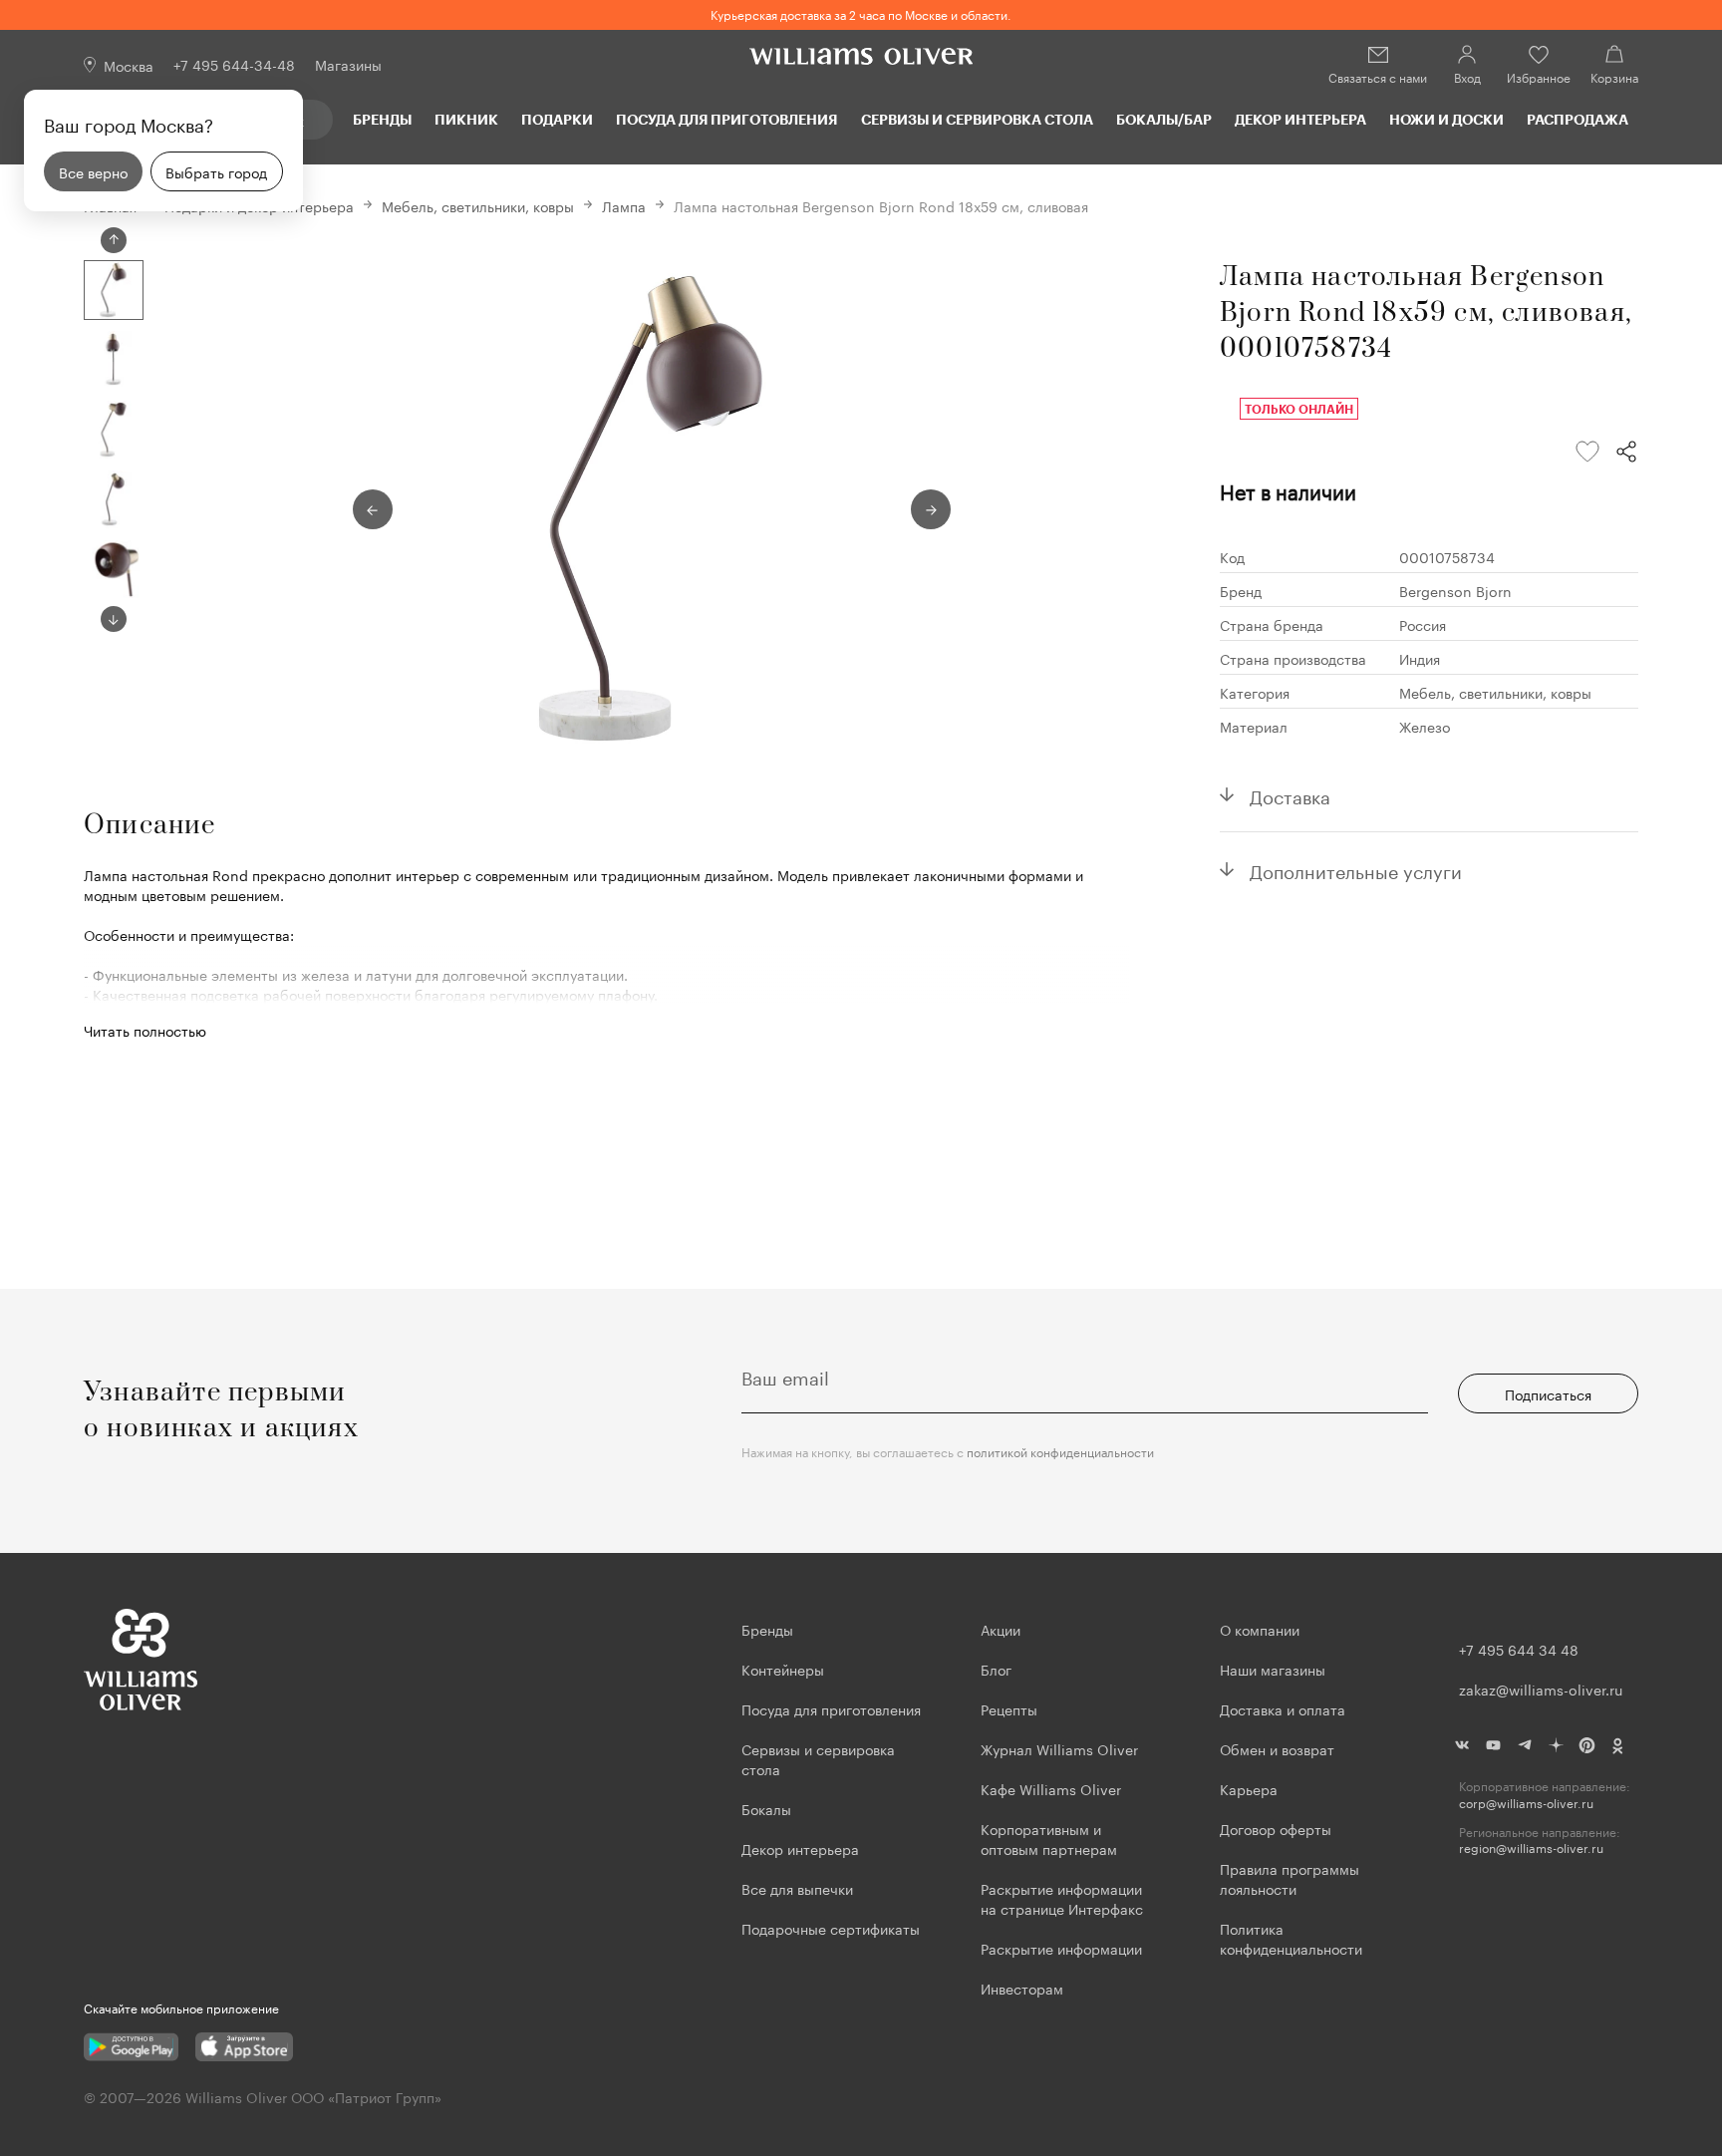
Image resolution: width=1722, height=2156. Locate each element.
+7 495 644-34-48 (234, 64)
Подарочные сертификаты (831, 1928)
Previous (114, 240)
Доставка (1290, 794)
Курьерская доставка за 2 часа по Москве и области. (861, 13)
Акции (1001, 1629)
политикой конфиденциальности (1060, 1451)
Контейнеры (783, 1669)
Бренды (382, 119)
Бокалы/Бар (1164, 119)
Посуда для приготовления (726, 119)
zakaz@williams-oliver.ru (1541, 1689)
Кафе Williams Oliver (1051, 1788)
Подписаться (1548, 1393)
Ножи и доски (1446, 119)
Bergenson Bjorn (1455, 590)
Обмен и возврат (1277, 1748)
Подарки (557, 119)
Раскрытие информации (1061, 1948)
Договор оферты (1276, 1828)
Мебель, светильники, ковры (478, 205)
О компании (1260, 1629)
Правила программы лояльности (1290, 1878)
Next (114, 619)
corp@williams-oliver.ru (1526, 1803)
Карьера (1249, 1788)
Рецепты (1009, 1708)
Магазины (348, 64)
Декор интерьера (1300, 119)
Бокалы (766, 1808)
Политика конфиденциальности (1291, 1938)
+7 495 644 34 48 (1519, 1649)
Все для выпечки (797, 1888)
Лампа (624, 205)
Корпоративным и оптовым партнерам (1049, 1838)
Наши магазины (1273, 1669)
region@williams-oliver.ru (1531, 1848)
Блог (996, 1669)
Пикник (466, 119)
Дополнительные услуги (1356, 869)
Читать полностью (145, 1030)
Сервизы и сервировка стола (977, 119)
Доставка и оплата (1283, 1708)
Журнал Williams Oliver (1059, 1748)
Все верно (93, 171)
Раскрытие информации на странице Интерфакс (1062, 1898)
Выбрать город (216, 171)
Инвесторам (1024, 1988)
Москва (129, 65)
